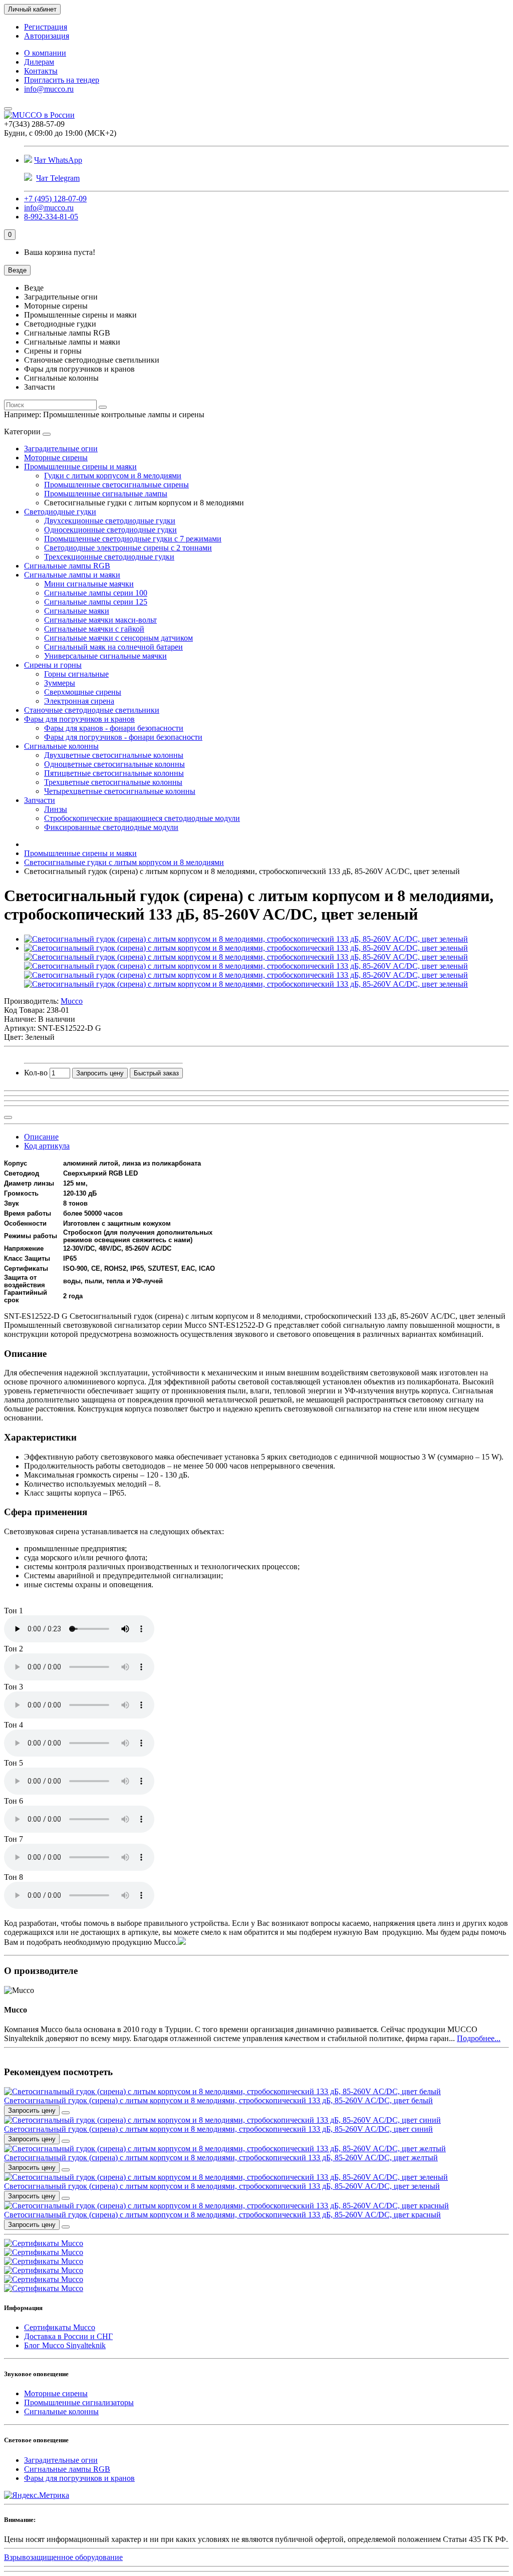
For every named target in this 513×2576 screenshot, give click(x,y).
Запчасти (40, 800)
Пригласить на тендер (62, 80)
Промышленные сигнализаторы (79, 2402)
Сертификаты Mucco (60, 2327)
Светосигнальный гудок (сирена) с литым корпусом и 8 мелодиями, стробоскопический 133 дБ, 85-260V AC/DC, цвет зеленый (222, 2186)
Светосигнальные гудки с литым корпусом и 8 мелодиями (124, 862)
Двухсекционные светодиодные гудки (110, 521)
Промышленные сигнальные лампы (106, 494)
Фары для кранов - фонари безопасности (114, 728)
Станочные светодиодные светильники (92, 710)
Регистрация (46, 27)
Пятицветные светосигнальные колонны (114, 773)
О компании (45, 53)
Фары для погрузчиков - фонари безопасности (123, 737)
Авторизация (47, 36)
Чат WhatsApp (58, 160)
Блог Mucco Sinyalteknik (65, 2345)
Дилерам (39, 62)
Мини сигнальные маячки (89, 584)
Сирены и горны (53, 665)
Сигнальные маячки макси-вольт (100, 620)
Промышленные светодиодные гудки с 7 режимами (133, 539)
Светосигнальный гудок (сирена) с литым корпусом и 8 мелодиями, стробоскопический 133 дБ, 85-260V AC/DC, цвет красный (222, 2215)
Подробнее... (479, 2038)
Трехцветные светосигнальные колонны (113, 782)
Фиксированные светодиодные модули (111, 827)
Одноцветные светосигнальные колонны (114, 764)
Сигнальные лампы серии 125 (96, 602)
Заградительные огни (61, 449)
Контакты (41, 71)
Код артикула (47, 1146)
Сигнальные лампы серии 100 (96, 593)
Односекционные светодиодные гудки (110, 530)
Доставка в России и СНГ (68, 2336)
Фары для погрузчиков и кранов (79, 719)
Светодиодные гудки (60, 512)
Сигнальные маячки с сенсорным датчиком (118, 638)
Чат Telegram (58, 178)
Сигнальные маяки (77, 611)
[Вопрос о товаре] (8, 1117)
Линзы (56, 809)
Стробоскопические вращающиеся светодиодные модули (142, 818)
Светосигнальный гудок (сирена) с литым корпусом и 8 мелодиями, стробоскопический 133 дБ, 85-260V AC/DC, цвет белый (218, 2100)
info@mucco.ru (49, 89)
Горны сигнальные (76, 674)
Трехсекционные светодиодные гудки (109, 557)
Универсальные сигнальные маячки (105, 656)
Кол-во (36, 1073)
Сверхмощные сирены (83, 692)
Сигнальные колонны (61, 746)
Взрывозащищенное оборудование (63, 2557)
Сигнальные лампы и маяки (72, 575)
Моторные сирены (56, 458)
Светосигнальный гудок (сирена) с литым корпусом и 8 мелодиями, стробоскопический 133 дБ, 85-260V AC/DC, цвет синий (218, 2129)
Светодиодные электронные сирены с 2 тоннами (128, 548)
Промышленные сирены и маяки (80, 467)
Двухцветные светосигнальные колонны (114, 755)
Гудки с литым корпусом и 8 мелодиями (113, 476)
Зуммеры (60, 683)
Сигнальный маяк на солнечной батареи (113, 647)
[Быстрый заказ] (66, 2113)
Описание (41, 1137)
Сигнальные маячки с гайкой (94, 629)
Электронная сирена (79, 701)
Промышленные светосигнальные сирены (116, 485)
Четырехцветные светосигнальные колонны (120, 791)
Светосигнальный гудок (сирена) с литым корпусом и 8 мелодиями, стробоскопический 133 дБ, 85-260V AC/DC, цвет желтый (221, 2158)
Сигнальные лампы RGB (67, 566)
